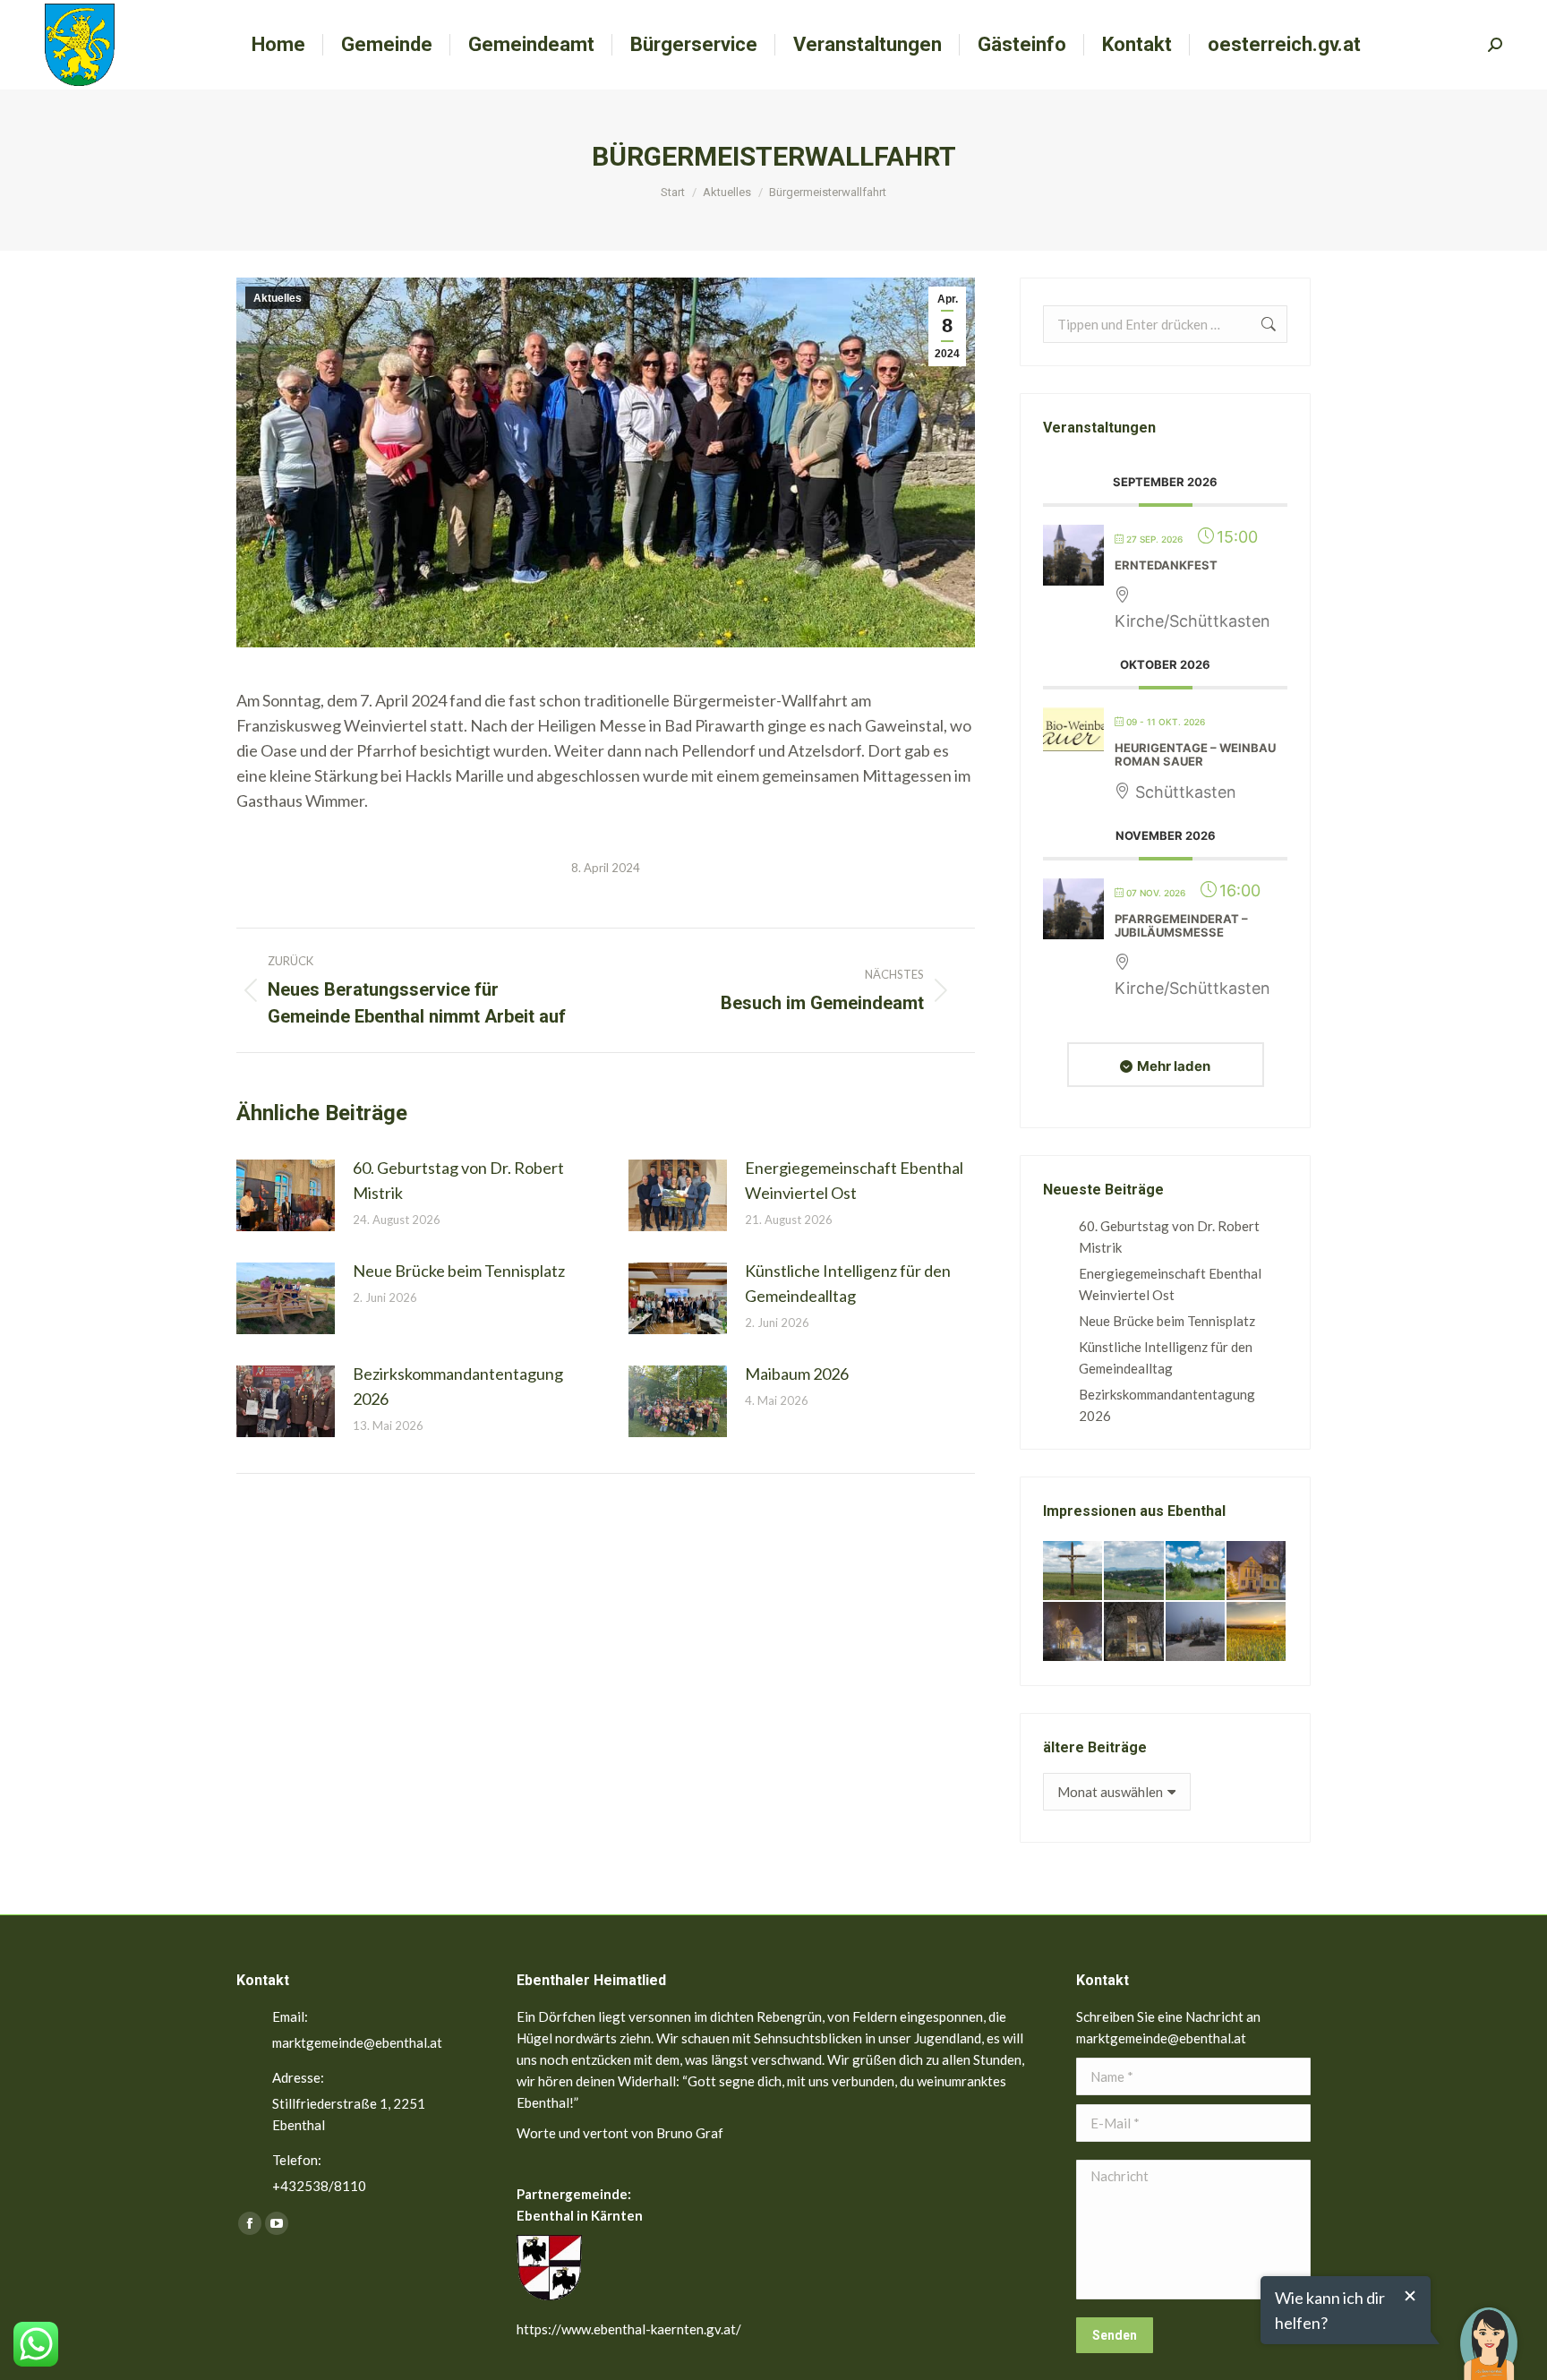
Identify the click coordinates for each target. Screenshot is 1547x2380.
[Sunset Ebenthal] (1257, 1632)
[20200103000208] (1196, 1632)
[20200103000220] (1257, 1571)
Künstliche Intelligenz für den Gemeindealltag (848, 1283)
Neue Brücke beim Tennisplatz (459, 1271)
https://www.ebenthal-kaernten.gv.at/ (629, 2329)
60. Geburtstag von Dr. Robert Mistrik (458, 1180)
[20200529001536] (1134, 1571)
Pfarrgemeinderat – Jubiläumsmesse (1181, 926)
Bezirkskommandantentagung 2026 (458, 1386)
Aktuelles (278, 298)
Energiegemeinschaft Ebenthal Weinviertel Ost (854, 1180)
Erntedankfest (1166, 565)
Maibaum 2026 (797, 1374)
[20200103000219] (1073, 1632)
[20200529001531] (1196, 1571)
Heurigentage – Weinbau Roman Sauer (1195, 755)
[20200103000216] (1134, 1632)
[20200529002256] (1073, 1571)
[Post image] (286, 1195)
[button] (1489, 2331)
